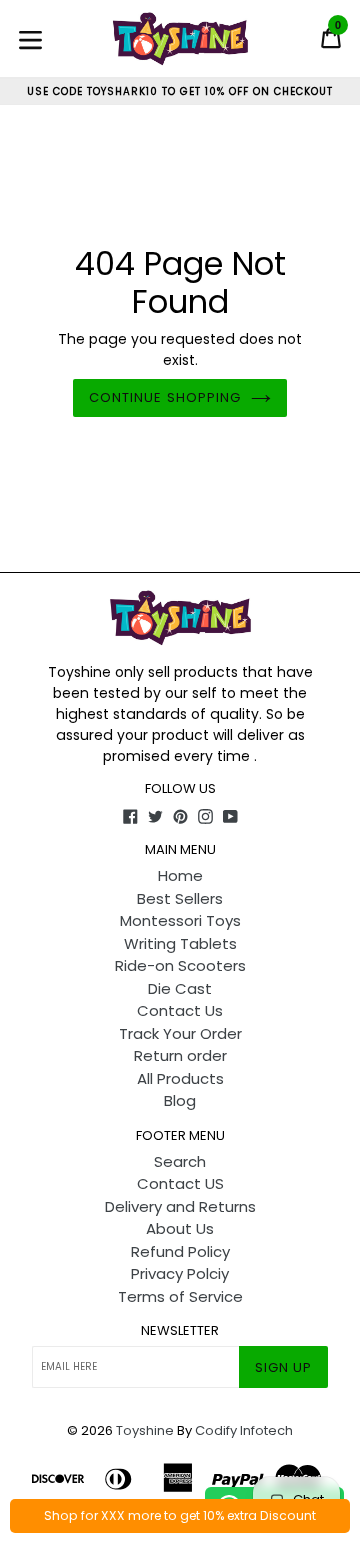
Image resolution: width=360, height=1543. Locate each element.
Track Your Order (180, 1033)
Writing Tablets (180, 943)
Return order (180, 1055)
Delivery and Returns (180, 1206)
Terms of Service (180, 1296)
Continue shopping (165, 397)
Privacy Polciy (180, 1273)
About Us (180, 1228)
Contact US (180, 1183)
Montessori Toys (180, 920)
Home (180, 875)
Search (180, 1161)
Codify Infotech (244, 1430)
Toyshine (145, 1430)
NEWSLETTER (180, 1331)
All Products (180, 1078)
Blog (180, 1100)
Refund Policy (180, 1251)
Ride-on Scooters (180, 965)
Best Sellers (180, 898)
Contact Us (180, 1010)
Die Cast (180, 988)
